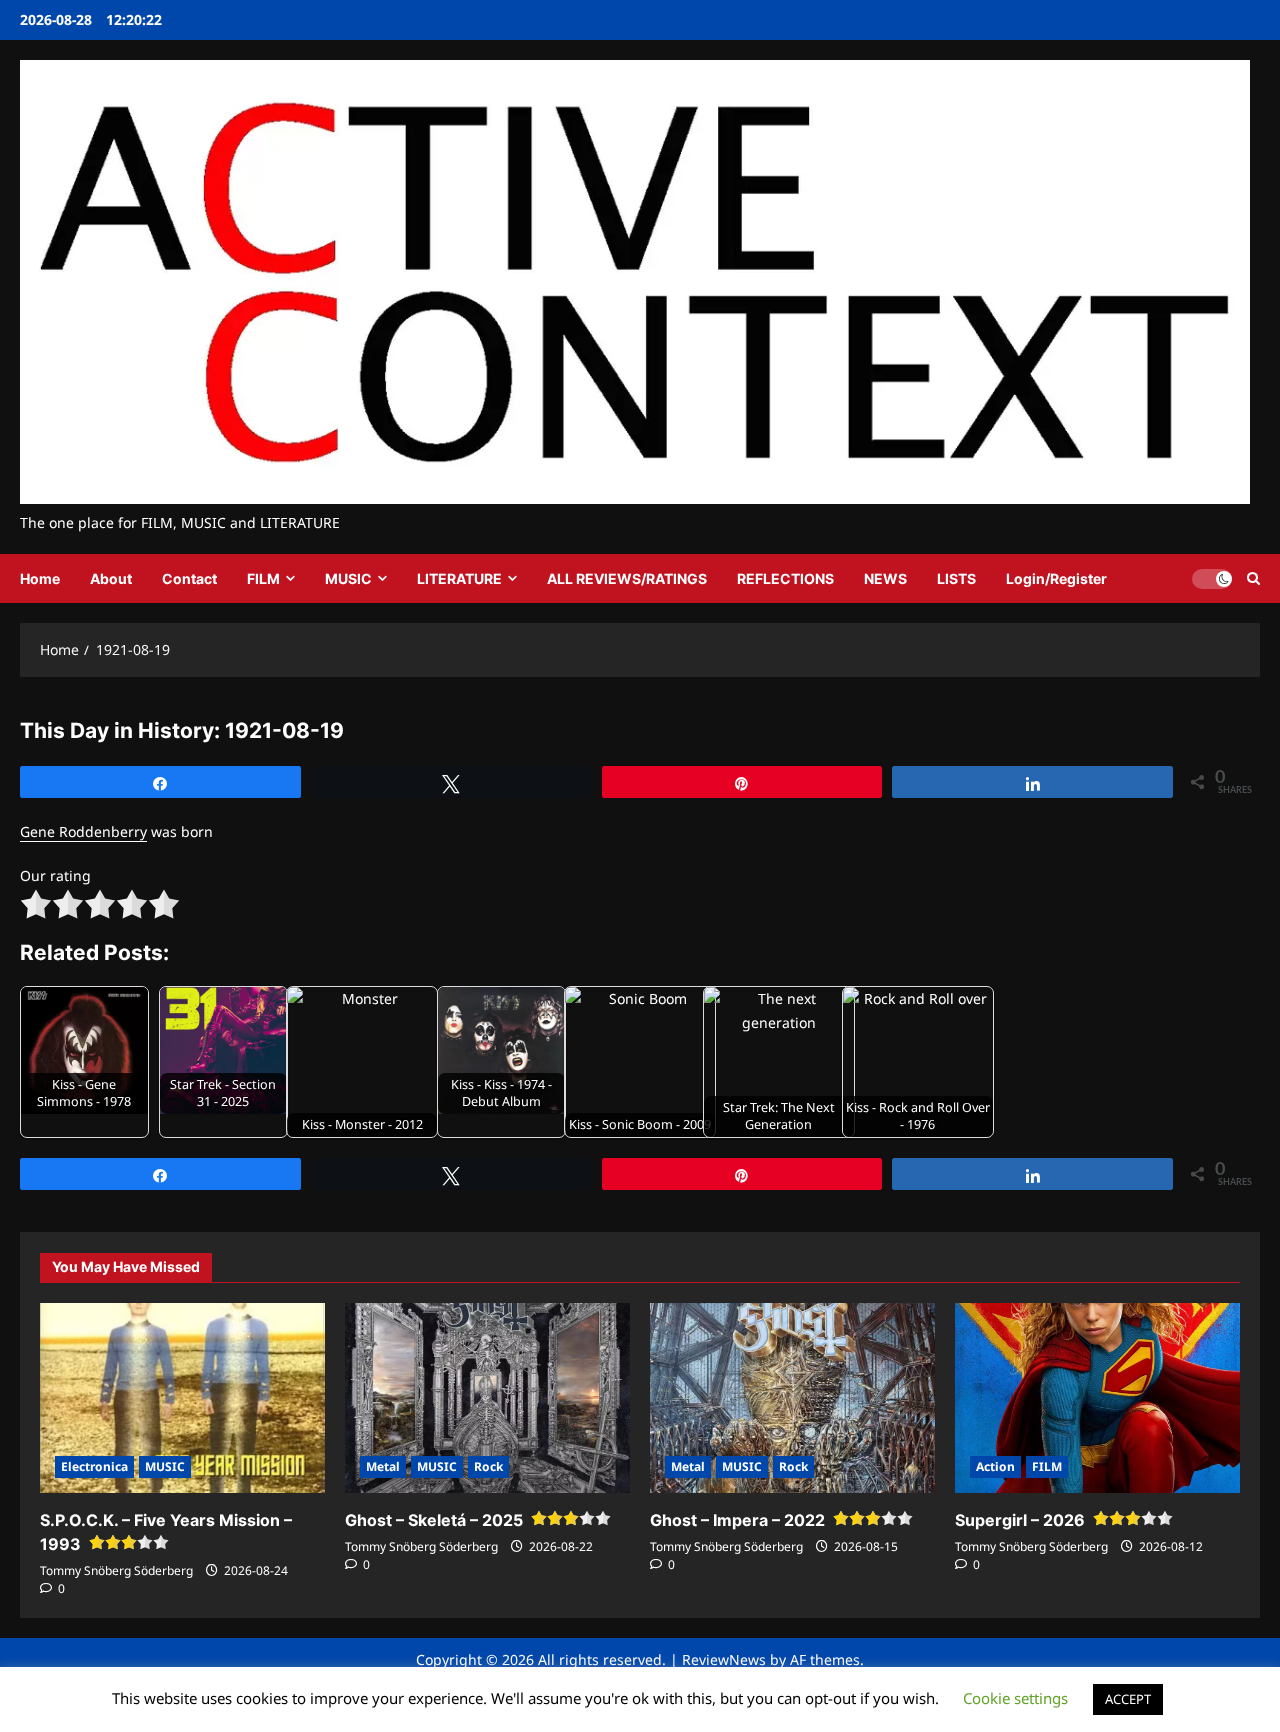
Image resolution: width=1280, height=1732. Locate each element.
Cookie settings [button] (1015, 1698)
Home (40, 578)
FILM (263, 578)
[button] (1253, 578)
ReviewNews (724, 1659)
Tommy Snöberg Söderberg (116, 1570)
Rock (488, 1466)
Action (995, 1466)
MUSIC (348, 578)
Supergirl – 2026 (1020, 1520)
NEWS (885, 578)
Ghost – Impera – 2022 (737, 1520)
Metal (383, 1466)
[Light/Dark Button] (1212, 579)
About (111, 578)
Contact (189, 578)
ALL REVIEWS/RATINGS (627, 578)
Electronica (94, 1466)
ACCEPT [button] (1128, 1699)
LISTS (956, 578)
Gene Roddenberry (83, 831)
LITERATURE (459, 578)
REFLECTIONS (785, 578)
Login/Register (1056, 578)
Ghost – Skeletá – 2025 (434, 1520)
